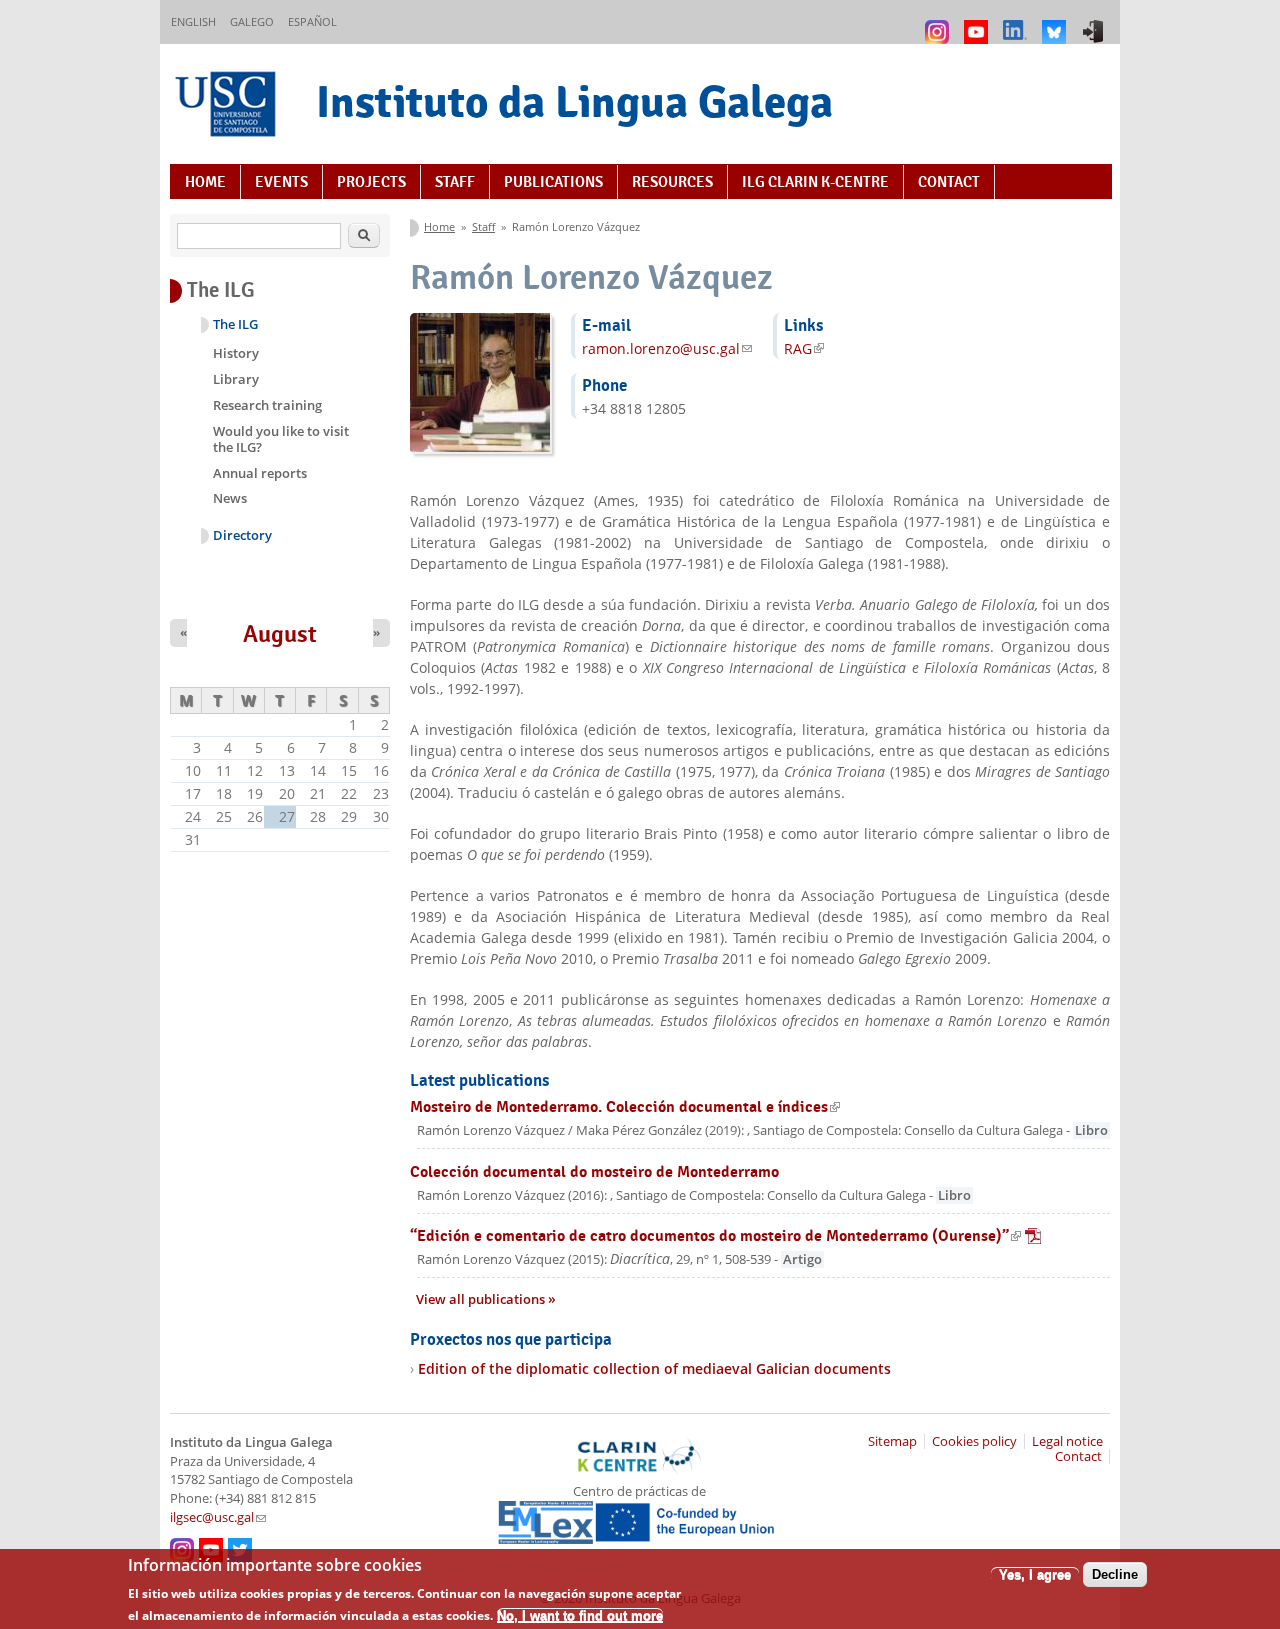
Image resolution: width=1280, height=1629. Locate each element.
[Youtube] (978, 22)
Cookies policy (974, 1441)
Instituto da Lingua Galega (574, 101)
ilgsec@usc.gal (218, 1517)
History (236, 353)
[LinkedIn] (1017, 22)
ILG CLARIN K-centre (815, 182)
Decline (1115, 1574)
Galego (252, 21)
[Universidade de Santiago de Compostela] (228, 106)
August (280, 634)
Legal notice (1067, 1441)
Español (312, 21)
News (230, 498)
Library (236, 379)
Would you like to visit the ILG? (281, 439)
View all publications (482, 1299)
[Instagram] (939, 22)
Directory (242, 535)
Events (281, 182)
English (193, 21)
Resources (672, 182)
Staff (455, 182)
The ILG (235, 324)
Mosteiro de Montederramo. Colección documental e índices (625, 1106)
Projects (371, 182)
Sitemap (892, 1441)
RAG (804, 348)
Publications (553, 182)
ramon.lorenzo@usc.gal (667, 348)
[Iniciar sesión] (1095, 22)
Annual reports (260, 473)
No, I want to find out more (580, 1614)
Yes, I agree (1035, 1574)
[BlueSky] (1056, 22)
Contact (949, 182)
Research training (267, 405)
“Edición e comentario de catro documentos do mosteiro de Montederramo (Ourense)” (725, 1235)
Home (205, 182)
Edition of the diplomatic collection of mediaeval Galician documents (654, 1368)
